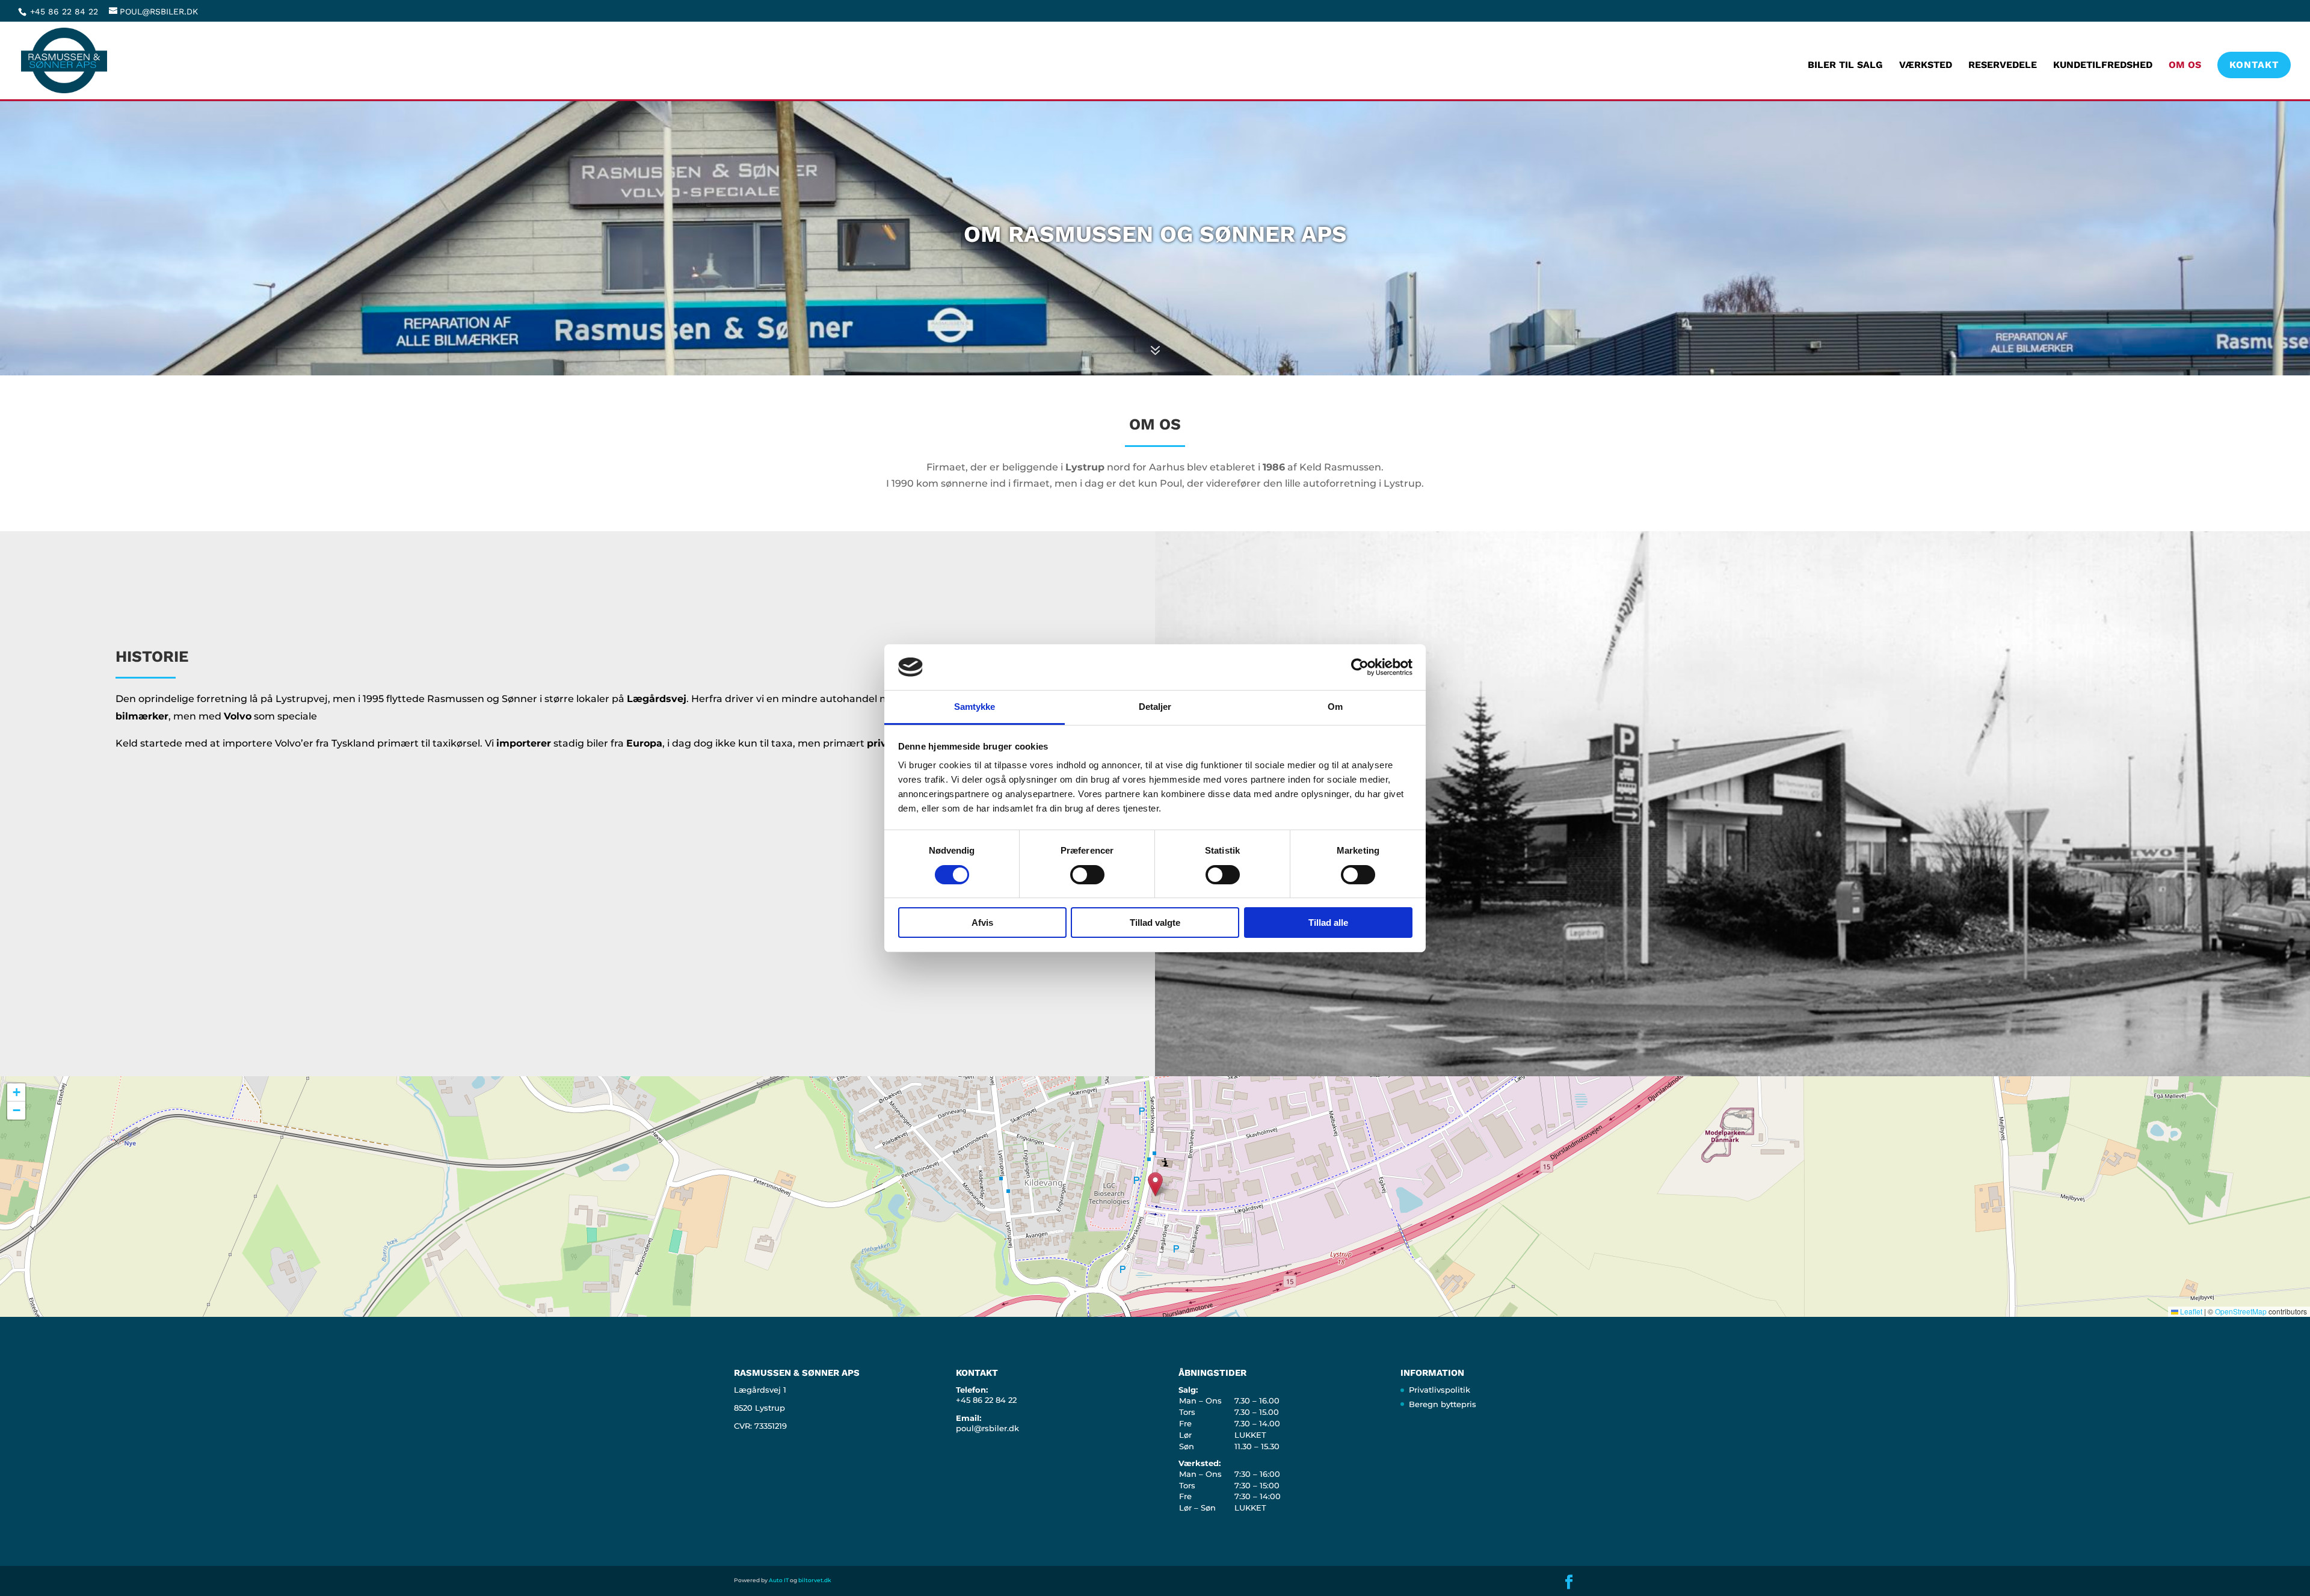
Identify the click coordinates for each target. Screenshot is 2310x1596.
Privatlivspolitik (1440, 1390)
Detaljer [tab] (1155, 707)
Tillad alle (1328, 923)
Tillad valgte (1155, 923)
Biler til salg (1845, 66)
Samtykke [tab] (975, 707)
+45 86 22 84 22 (66, 11)
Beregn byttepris (1443, 1404)
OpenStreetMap (2241, 1311)
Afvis (982, 923)
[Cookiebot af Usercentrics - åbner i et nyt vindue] (1360, 667)
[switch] (1087, 875)
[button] (1155, 1184)
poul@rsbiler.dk (987, 1428)
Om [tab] (1335, 707)
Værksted (1926, 66)
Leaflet (2190, 1311)
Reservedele (2003, 66)
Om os (2185, 66)
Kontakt (2254, 65)
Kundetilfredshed (2103, 66)
